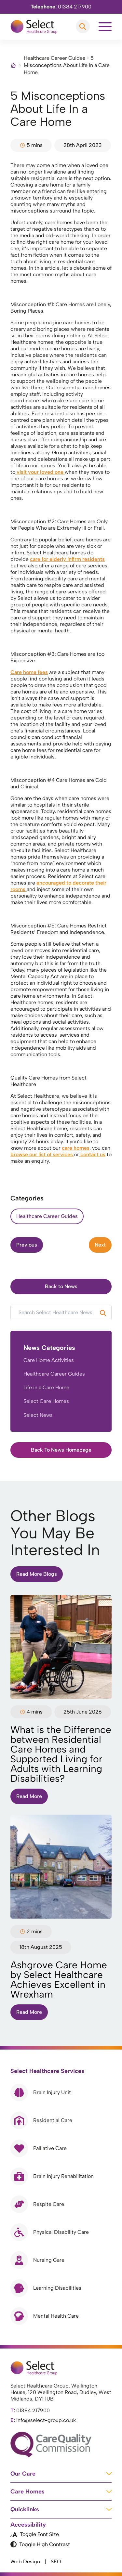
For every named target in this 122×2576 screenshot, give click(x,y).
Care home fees (29, 672)
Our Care (23, 2474)
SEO (56, 2562)
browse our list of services (42, 1154)
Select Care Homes (46, 1401)
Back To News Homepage (61, 1450)
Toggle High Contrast (45, 2544)
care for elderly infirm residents (67, 559)
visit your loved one (40, 472)
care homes (76, 1148)
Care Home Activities (49, 1360)
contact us (92, 1154)
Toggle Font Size (39, 2534)
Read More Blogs (37, 1574)
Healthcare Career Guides (54, 58)
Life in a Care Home (46, 1387)
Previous (27, 1245)
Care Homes (27, 2492)
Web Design (25, 2562)
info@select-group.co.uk (43, 2420)
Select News (38, 1415)
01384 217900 (61, 7)
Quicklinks (25, 2509)
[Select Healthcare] (34, 27)
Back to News (61, 1286)
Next (100, 1245)
